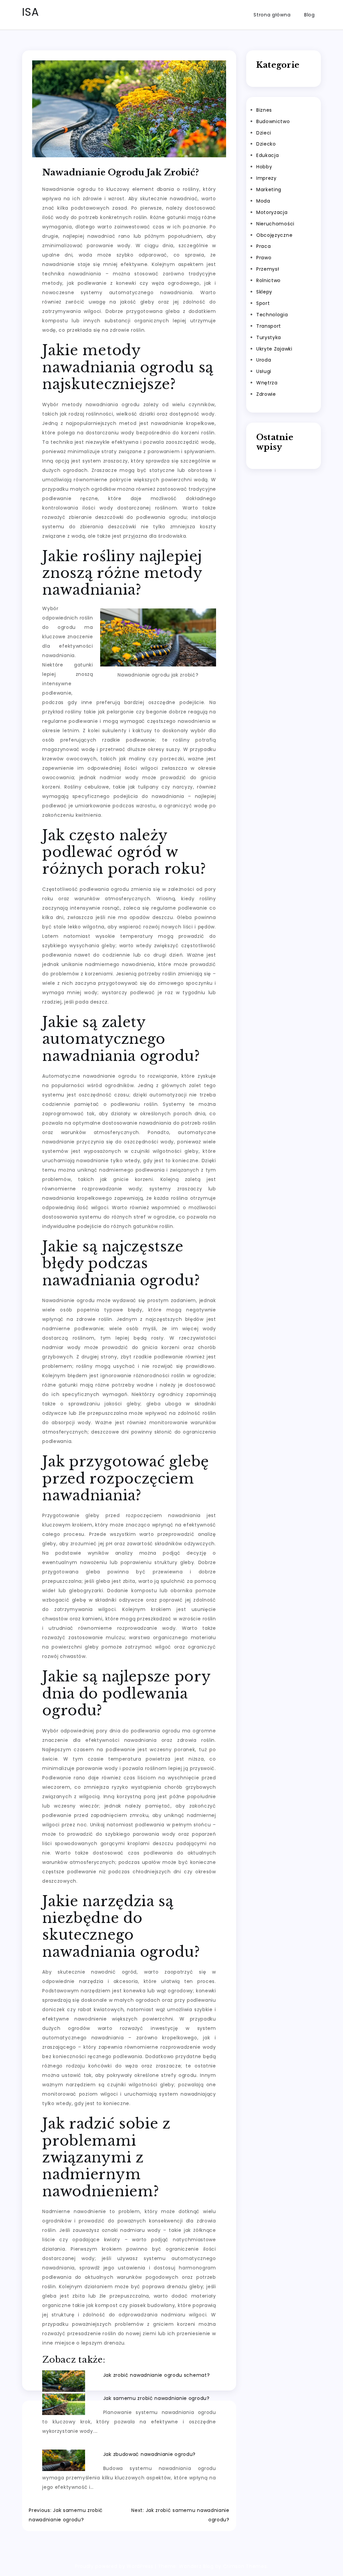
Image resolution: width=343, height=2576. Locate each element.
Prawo (264, 258)
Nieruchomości (275, 224)
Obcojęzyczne (274, 235)
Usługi (264, 371)
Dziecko (266, 144)
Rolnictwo (268, 280)
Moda (263, 201)
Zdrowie (266, 394)
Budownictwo (273, 121)
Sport (263, 303)
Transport (269, 326)
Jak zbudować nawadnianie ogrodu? (149, 2454)
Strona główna (272, 15)
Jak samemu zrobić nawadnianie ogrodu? (156, 2398)
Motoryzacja (272, 212)
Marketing (269, 190)
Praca (264, 246)
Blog (310, 15)
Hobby (264, 167)
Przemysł (268, 269)
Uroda (264, 360)
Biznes (264, 110)
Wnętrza (267, 383)
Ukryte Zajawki (274, 349)
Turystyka (269, 337)
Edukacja (268, 155)
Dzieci (264, 133)
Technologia (272, 315)
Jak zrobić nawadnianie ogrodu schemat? (157, 2375)
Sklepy (264, 292)
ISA (30, 12)
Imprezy (266, 178)
